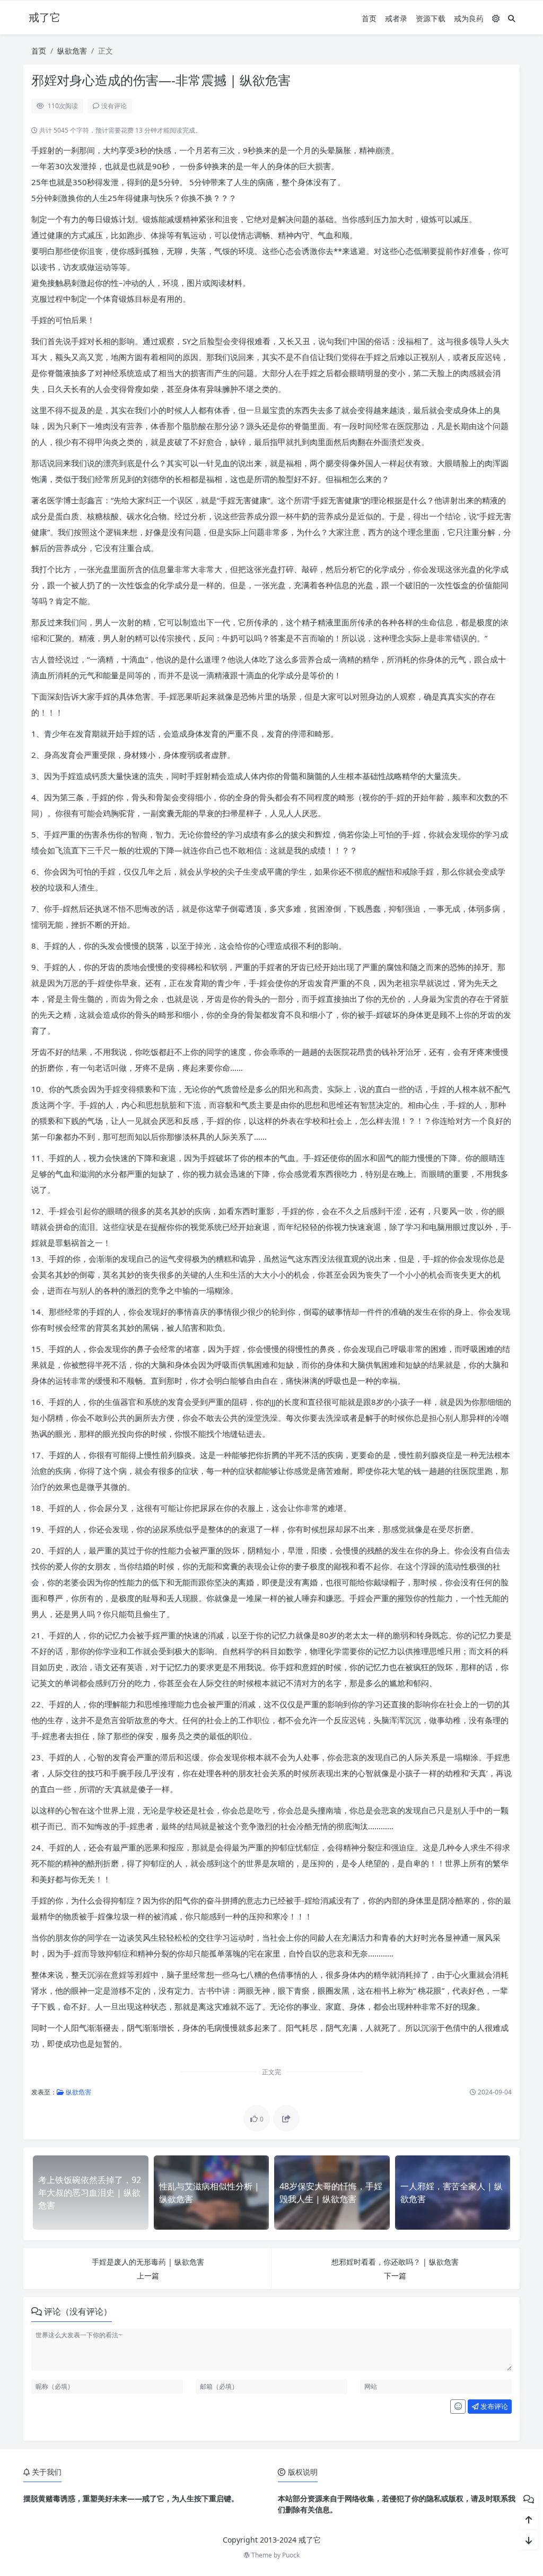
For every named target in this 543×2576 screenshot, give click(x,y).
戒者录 (396, 18)
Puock (291, 2555)
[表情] (458, 2407)
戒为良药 (469, 18)
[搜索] (512, 18)
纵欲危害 (72, 51)
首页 (369, 18)
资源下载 (431, 18)
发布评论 (493, 2406)
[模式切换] (496, 18)
